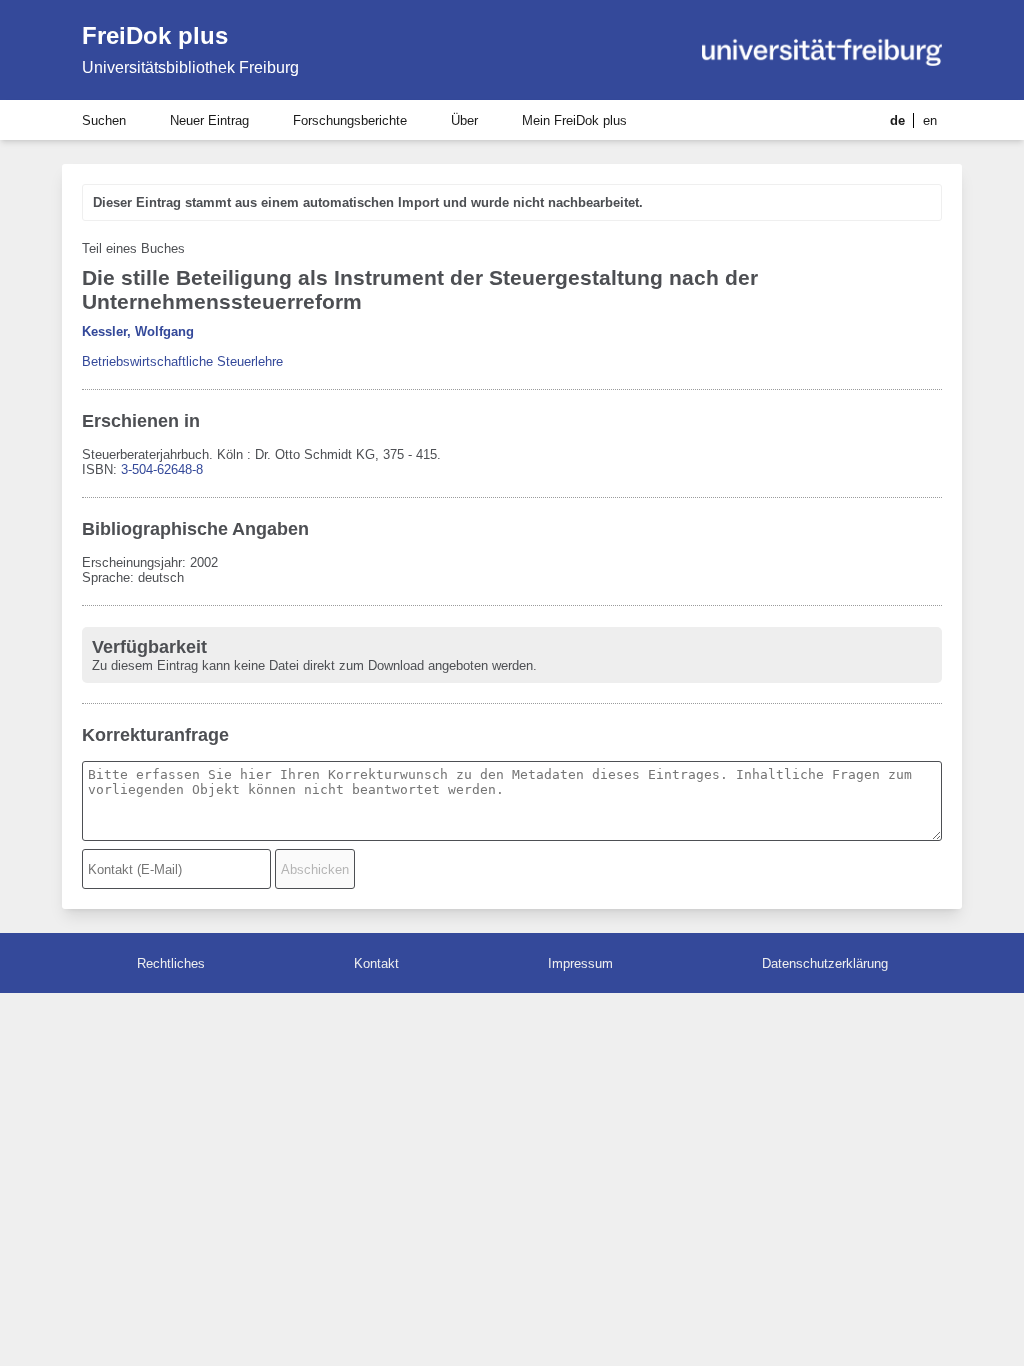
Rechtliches (171, 963)
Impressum (580, 963)
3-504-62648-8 (162, 469)
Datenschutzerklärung (825, 963)
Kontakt (376, 963)
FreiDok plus (155, 35)
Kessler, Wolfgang (138, 331)
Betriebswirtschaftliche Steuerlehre (182, 361)
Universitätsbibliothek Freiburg (190, 67)
